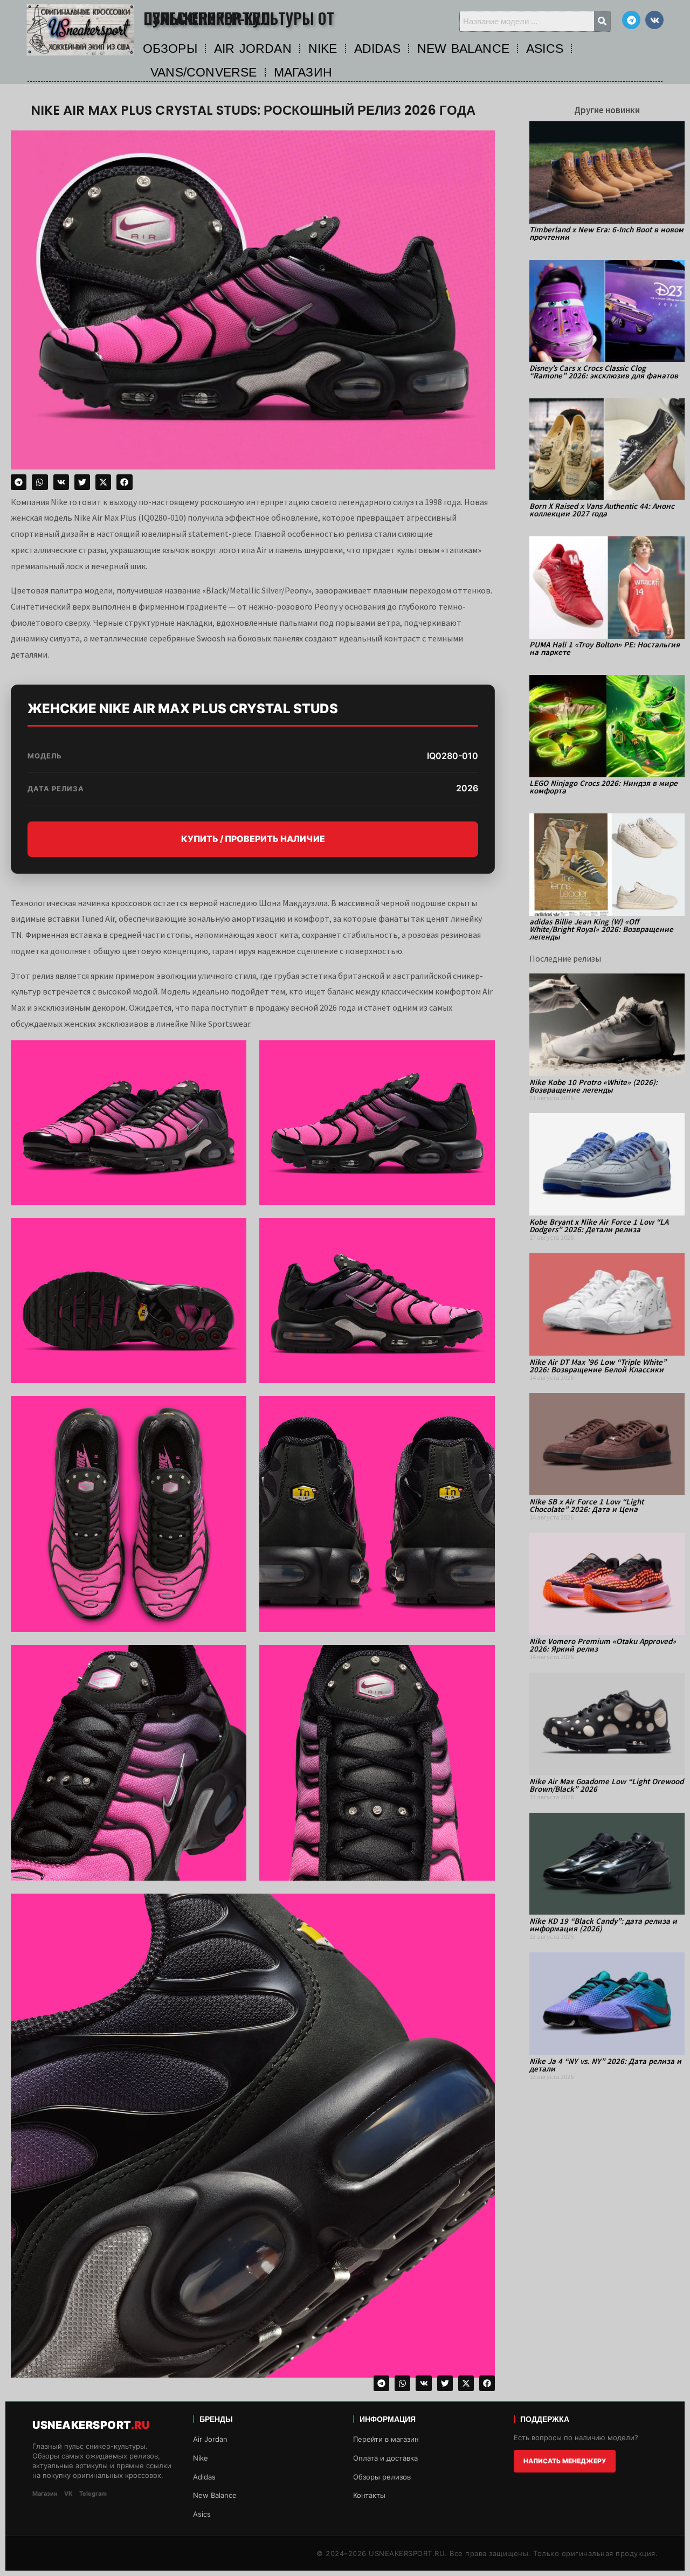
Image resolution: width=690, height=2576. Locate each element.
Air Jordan (210, 2439)
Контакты (369, 2495)
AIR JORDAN (253, 49)
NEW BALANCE (463, 49)
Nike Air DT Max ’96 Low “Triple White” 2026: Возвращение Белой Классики (598, 1366)
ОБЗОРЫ (170, 49)
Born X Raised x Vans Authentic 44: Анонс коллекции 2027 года (602, 510)
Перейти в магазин (386, 2439)
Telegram (93, 2494)
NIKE (323, 49)
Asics (202, 2514)
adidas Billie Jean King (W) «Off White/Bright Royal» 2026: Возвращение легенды (601, 929)
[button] (19, 482)
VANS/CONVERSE (204, 72)
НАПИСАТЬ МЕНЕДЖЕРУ (565, 2461)
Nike (201, 2458)
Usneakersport (91, 2425)
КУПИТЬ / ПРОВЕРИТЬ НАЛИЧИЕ (253, 839)
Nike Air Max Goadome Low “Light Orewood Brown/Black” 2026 (606, 1785)
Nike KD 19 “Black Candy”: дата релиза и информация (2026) (603, 1925)
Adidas (204, 2477)
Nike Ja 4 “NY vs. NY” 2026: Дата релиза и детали (605, 2065)
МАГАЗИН (303, 72)
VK (68, 2494)
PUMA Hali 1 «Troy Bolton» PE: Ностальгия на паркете (605, 648)
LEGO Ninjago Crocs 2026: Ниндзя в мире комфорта (603, 787)
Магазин (45, 2494)
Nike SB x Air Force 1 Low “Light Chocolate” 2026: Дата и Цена (586, 1505)
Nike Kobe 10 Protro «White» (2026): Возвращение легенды (594, 1086)
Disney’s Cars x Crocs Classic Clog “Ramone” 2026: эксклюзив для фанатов (604, 372)
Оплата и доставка (385, 2458)
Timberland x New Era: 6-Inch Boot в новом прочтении (606, 233)
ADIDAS (377, 49)
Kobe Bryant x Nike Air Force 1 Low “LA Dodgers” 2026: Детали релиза (599, 1225)
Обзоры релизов (382, 2477)
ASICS (545, 49)
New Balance (215, 2495)
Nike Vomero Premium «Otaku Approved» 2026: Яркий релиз (603, 1645)
